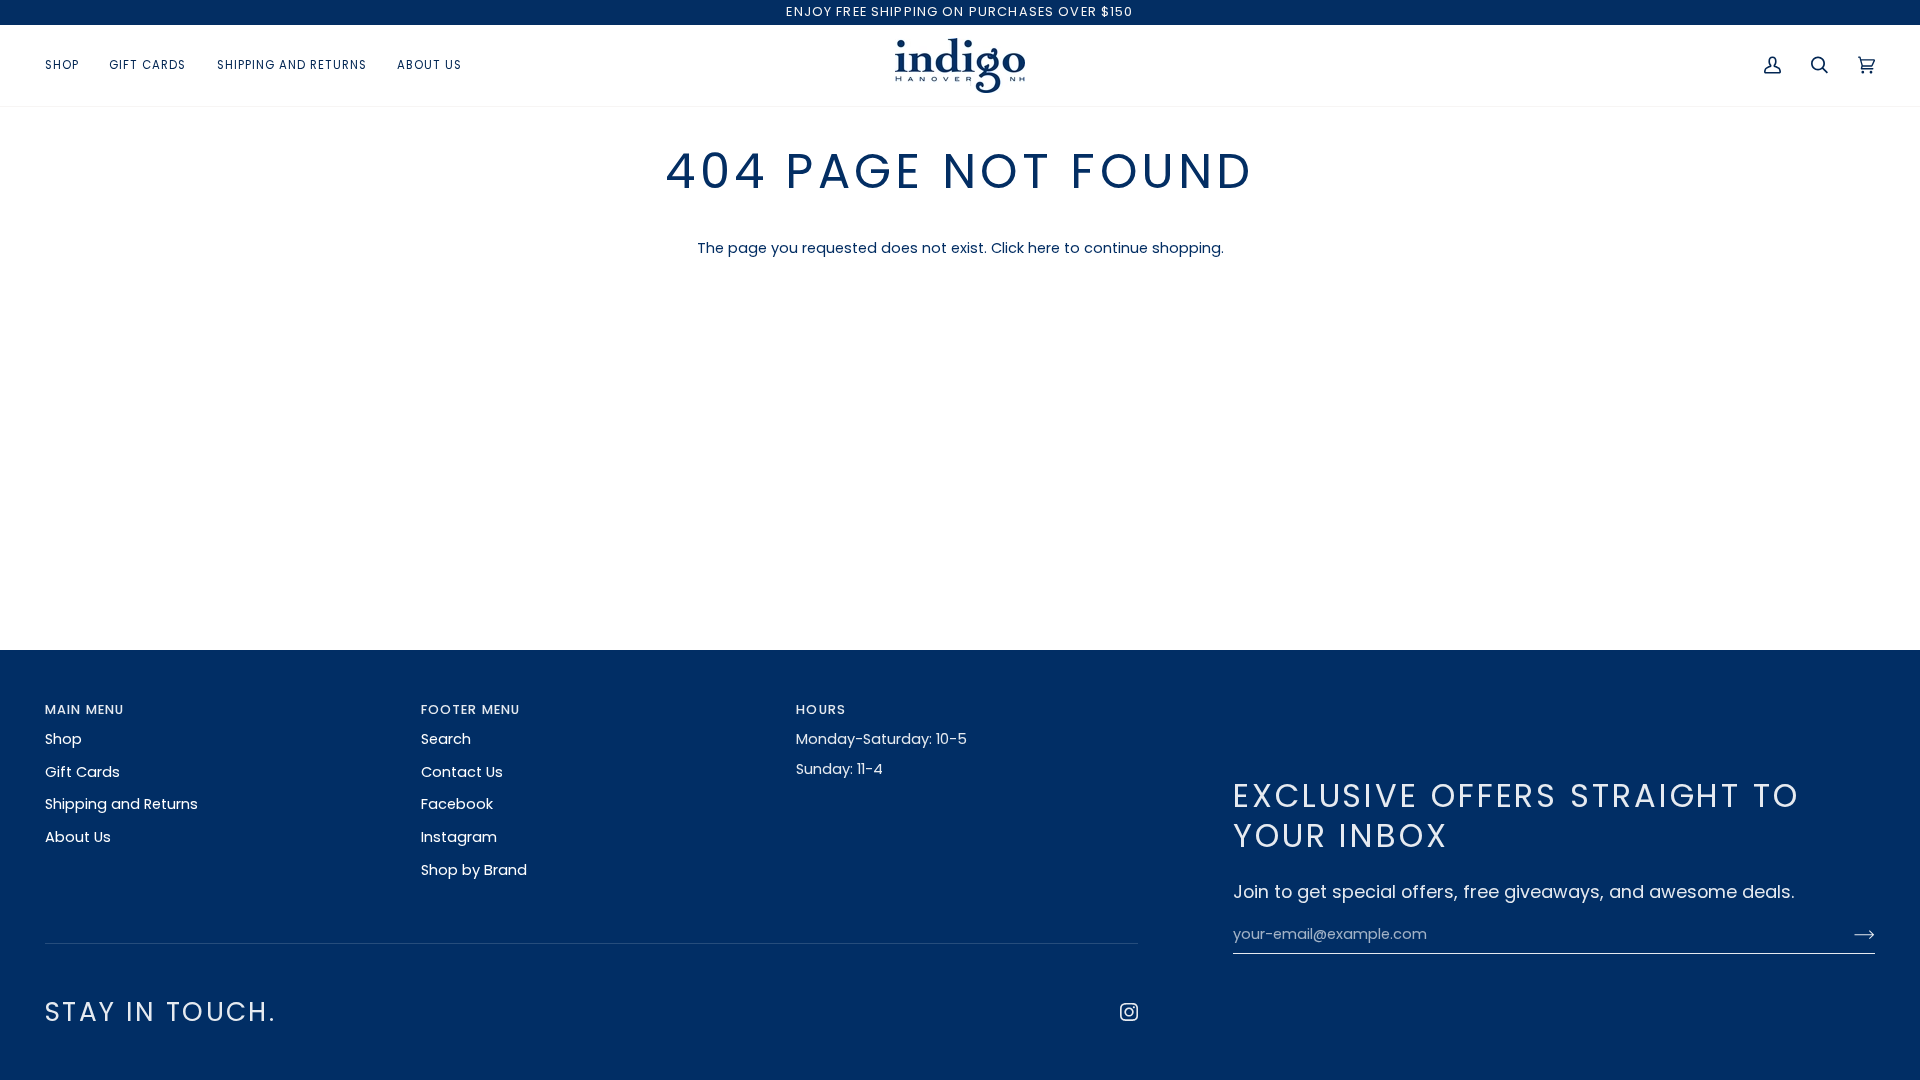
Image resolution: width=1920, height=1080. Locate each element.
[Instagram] (1129, 1012)
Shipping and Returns (121, 804)
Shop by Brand (474, 870)
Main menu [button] (84, 709)
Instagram (459, 837)
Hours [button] (821, 709)
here (1044, 248)
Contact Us (462, 772)
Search (446, 739)
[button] (69, 65)
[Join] (1848, 935)
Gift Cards (82, 772)
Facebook (457, 804)
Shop (63, 739)
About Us (78, 837)
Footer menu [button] (471, 709)
